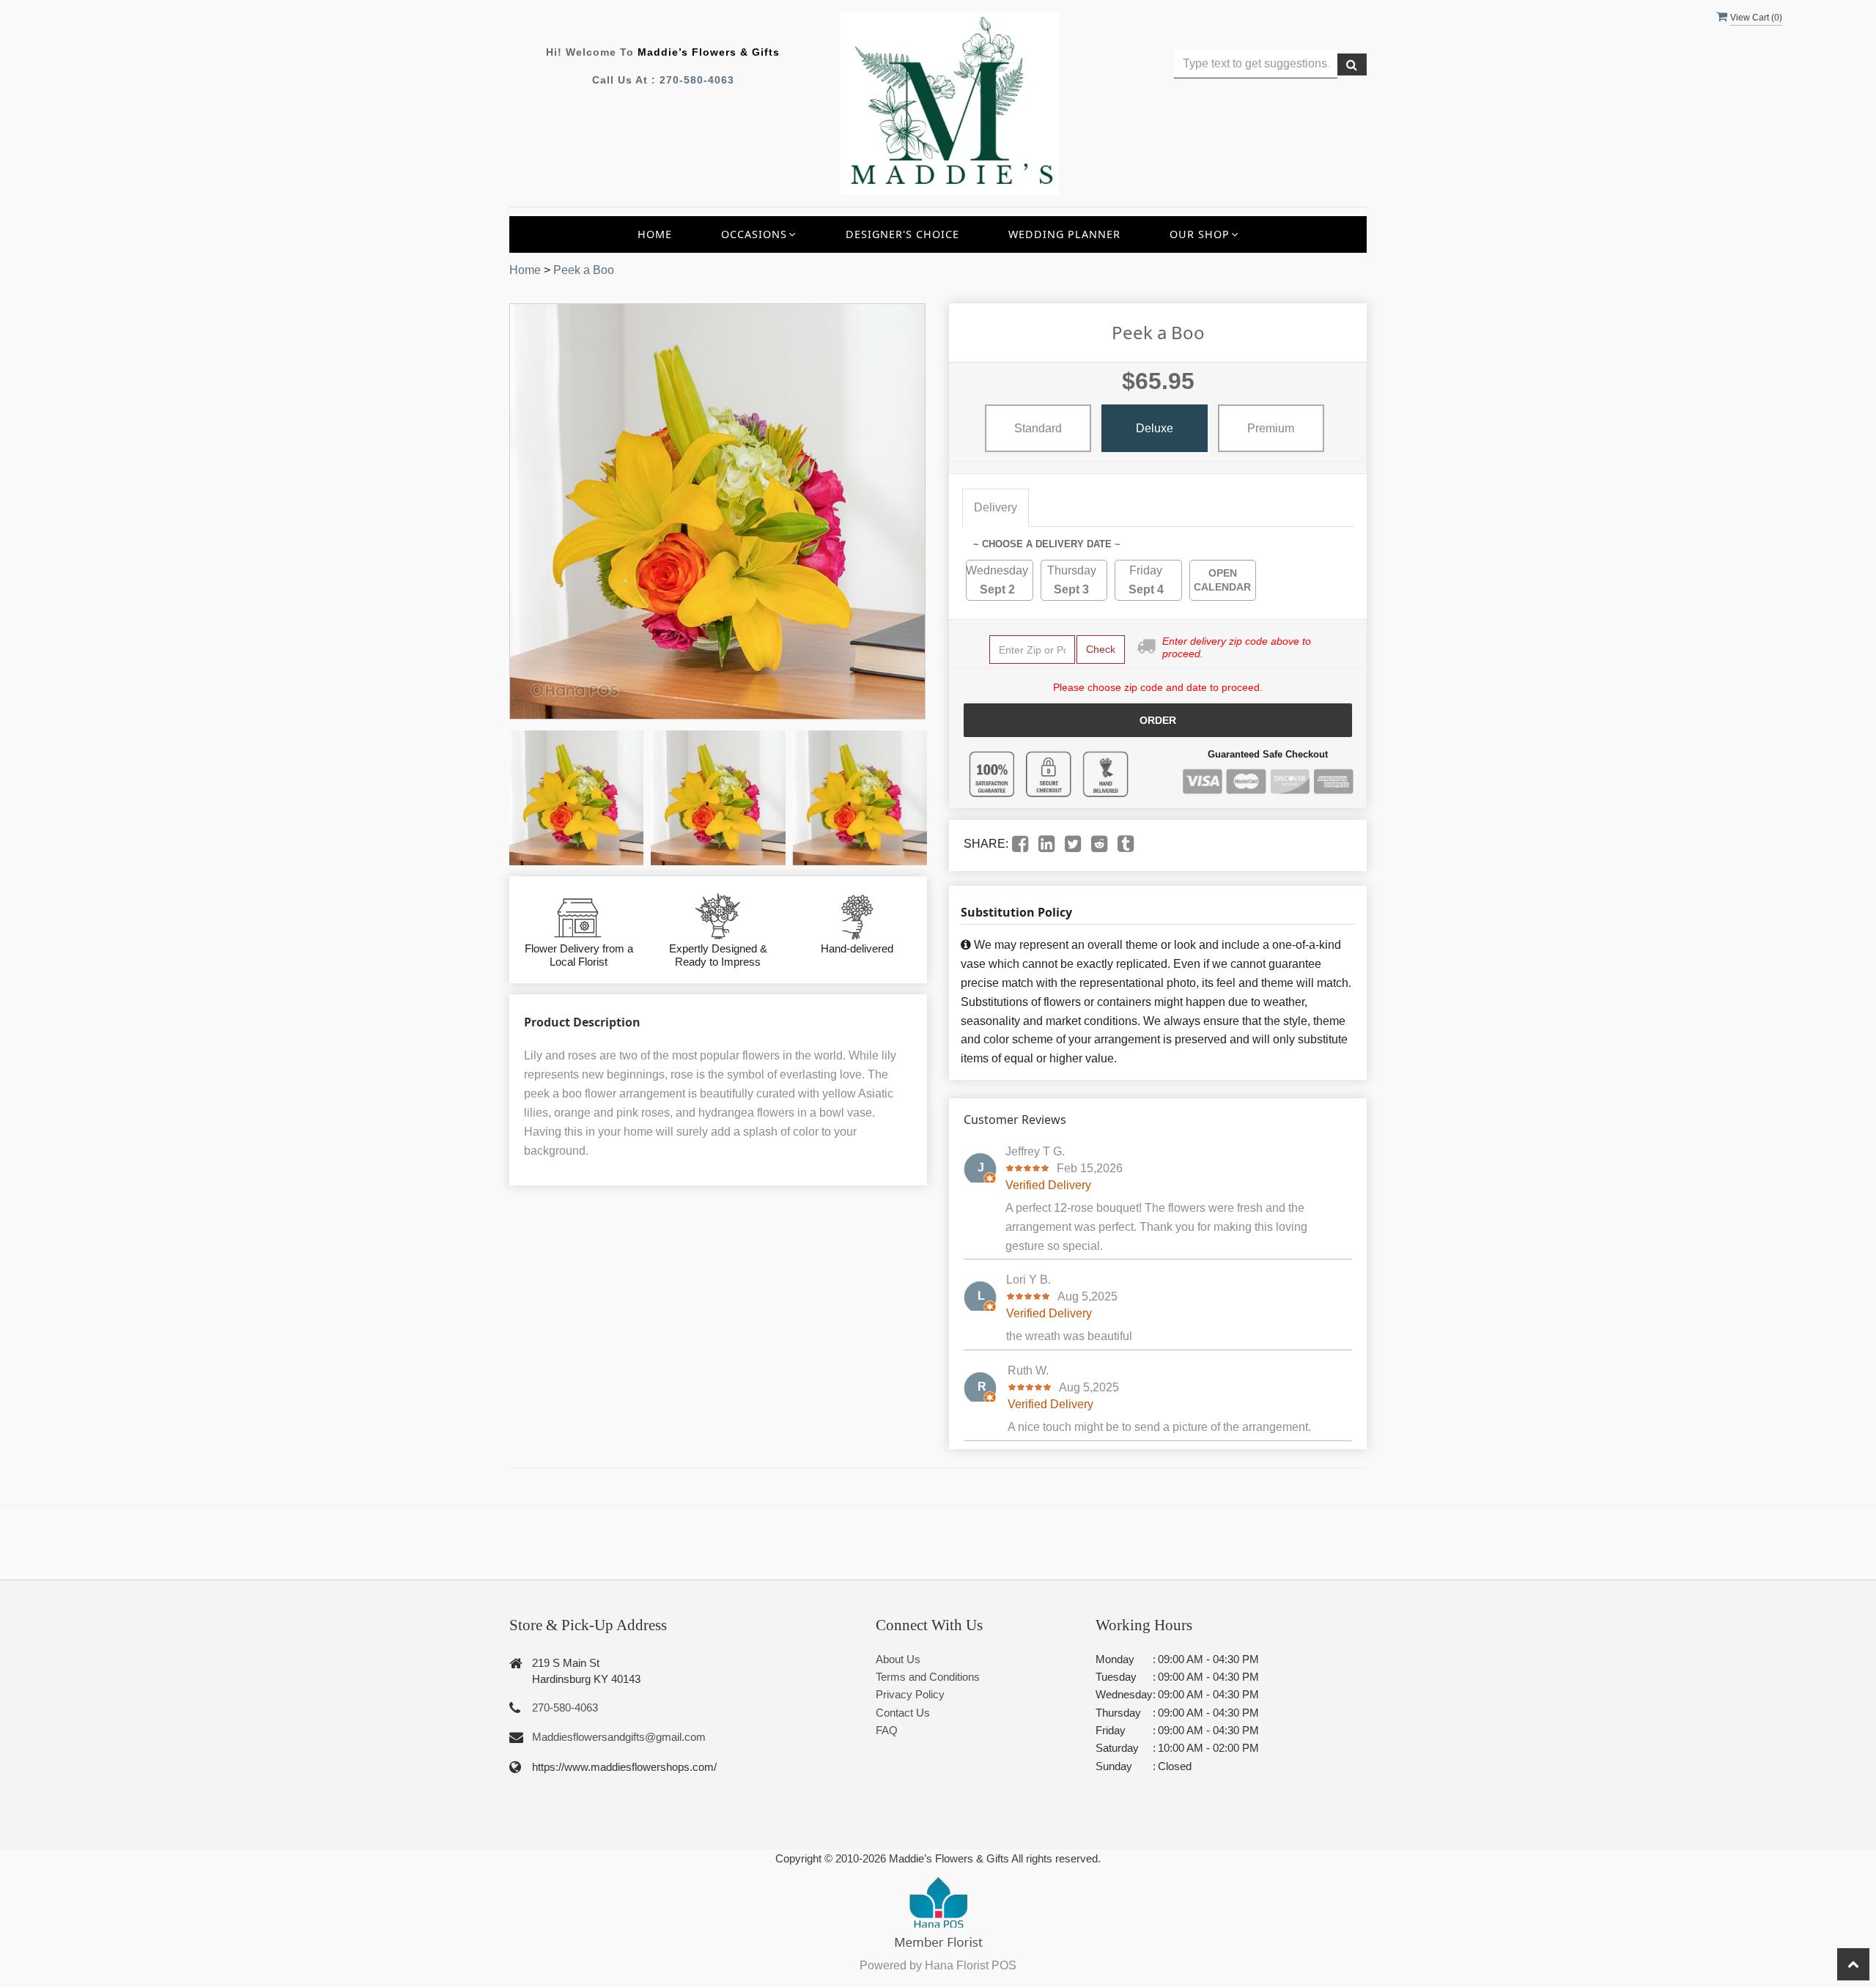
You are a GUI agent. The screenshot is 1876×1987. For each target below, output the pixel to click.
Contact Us (903, 1713)
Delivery (996, 507)
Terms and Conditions (928, 1677)
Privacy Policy (910, 1694)
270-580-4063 (697, 80)
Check (1101, 649)
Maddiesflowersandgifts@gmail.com (619, 1737)
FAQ (887, 1730)
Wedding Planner (1064, 234)
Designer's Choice (902, 234)
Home (655, 234)
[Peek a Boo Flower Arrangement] (576, 798)
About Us (898, 1659)
